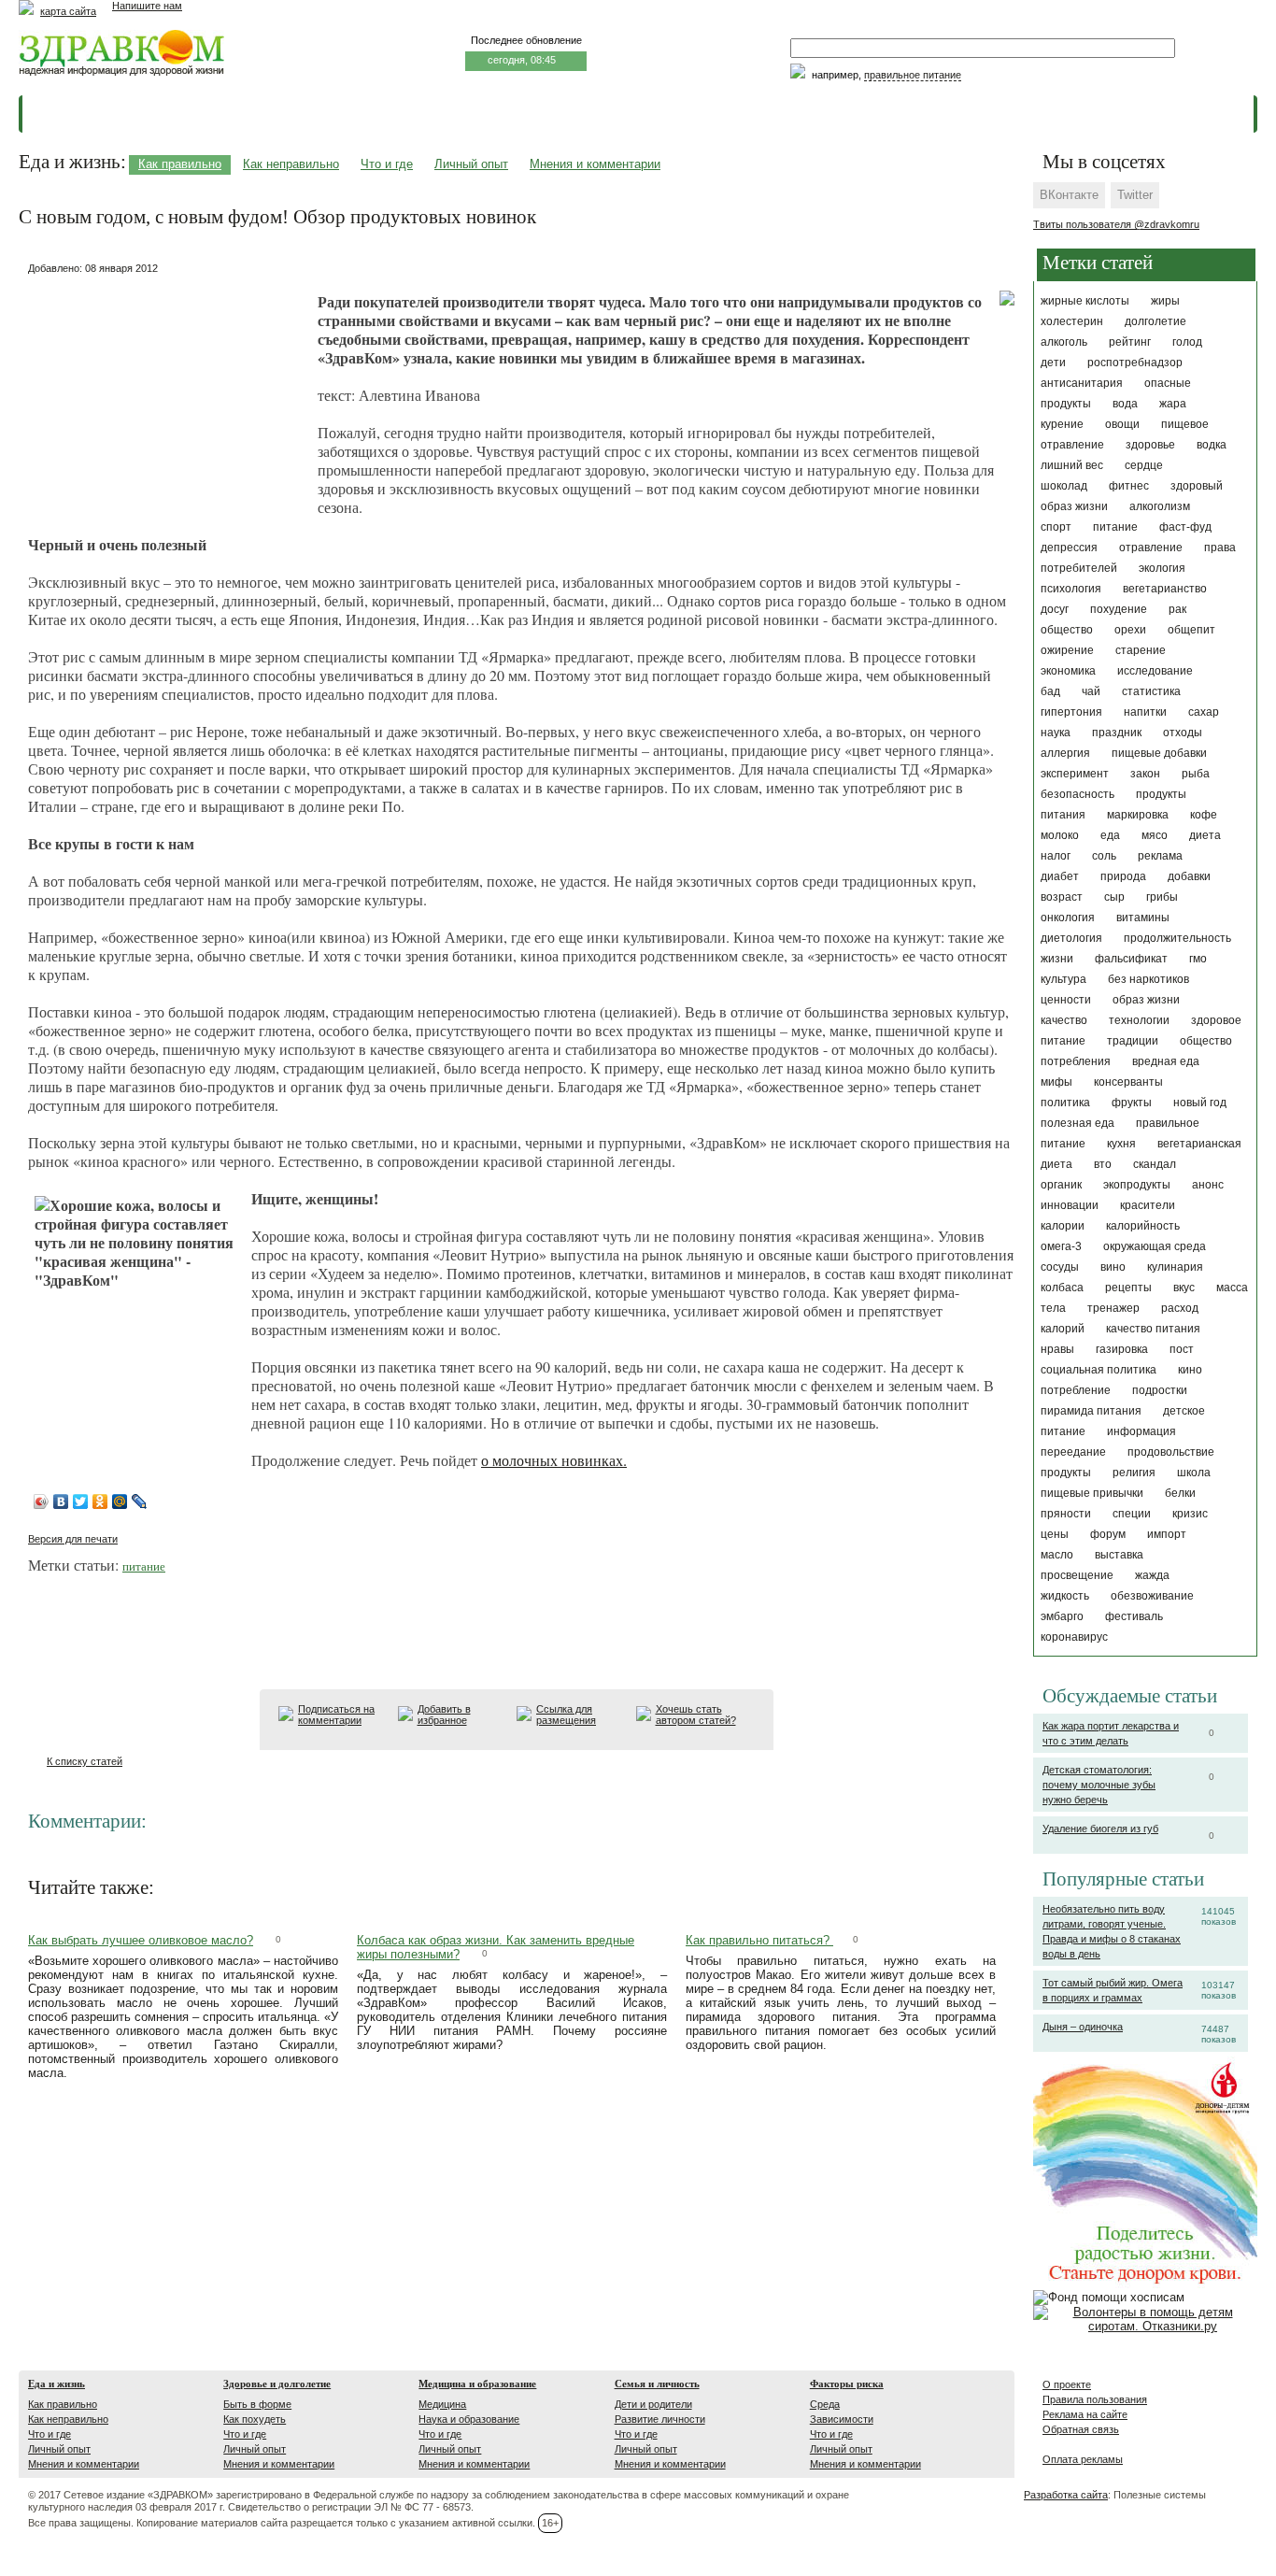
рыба (1196, 774)
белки (1180, 1493)
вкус (1184, 1288)
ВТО (1103, 1164)
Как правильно (180, 164)
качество (1064, 1020)
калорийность (1143, 1226)
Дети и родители (653, 2404)
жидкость (1065, 1596)
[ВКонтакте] (61, 1501)
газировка (1122, 1349)
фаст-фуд (1185, 527)
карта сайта (68, 11)
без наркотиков (1148, 979)
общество (1067, 630)
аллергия (1065, 753)
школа (1194, 1473)
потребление (1076, 1390)
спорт (1056, 527)
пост (1182, 1349)
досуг (1055, 609)
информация (1141, 1431)
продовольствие (1171, 1452)
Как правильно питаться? (759, 1940)
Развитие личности (660, 2419)
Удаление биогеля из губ (1100, 1829)
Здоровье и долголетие (277, 2384)
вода (1125, 404)
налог (1056, 856)
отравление (1151, 548)
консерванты (1128, 1082)
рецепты (1128, 1288)
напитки (1145, 712)
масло (1057, 1555)
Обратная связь (1081, 2429)
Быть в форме (257, 2404)
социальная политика (1099, 1370)
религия (1134, 1473)
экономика (1068, 671)
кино (1190, 1370)
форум (1108, 1534)
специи (1132, 1514)
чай (1091, 691)
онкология (1068, 918)
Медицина (442, 2404)
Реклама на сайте (1085, 2414)
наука (1056, 733)
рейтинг (1130, 342)
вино (1113, 1267)
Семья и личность (657, 2384)
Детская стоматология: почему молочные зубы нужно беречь (1099, 1785)
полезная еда (1078, 1123)
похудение (1119, 609)
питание (1115, 527)
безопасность (1078, 794)
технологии (1139, 1020)
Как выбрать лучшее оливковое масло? (141, 1940)
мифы (1056, 1082)
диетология (1071, 938)
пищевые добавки (1159, 753)
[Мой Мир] (120, 1501)
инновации (1070, 1205)
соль (1104, 856)
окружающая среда (1155, 1246)
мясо (1155, 835)
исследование (1155, 671)
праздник (1117, 733)
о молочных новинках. (554, 1460)
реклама (1160, 856)
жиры (1165, 301)
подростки (1160, 1390)
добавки (1189, 876)
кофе (1204, 815)
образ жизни (1146, 1000)
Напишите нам (147, 6)
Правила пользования (1095, 2399)
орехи (1130, 630)
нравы (1057, 1349)
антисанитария (1082, 383)
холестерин (1072, 321)
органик (1061, 1185)
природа (1123, 876)
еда (1110, 835)
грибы (1162, 897)
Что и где (387, 164)
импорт (1167, 1534)
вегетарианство (1165, 589)
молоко (1060, 835)
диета (1205, 835)
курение (1062, 424)
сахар (1204, 712)
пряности (1066, 1514)
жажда (1152, 1575)
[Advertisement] (168, 397)
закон (1145, 774)
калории (1063, 1226)
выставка (1119, 1555)
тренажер (1113, 1308)
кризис (1190, 1514)
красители (1148, 1205)
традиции (1133, 1041)
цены (1055, 1534)
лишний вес (1072, 465)
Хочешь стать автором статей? (696, 1715)
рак (1177, 609)
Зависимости (842, 2419)
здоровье (1150, 445)
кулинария (1175, 1267)
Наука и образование (469, 2419)
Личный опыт (471, 164)
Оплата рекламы (1083, 2459)
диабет (1060, 876)
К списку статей (85, 1761)
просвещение (1077, 1575)
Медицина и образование (477, 2384)
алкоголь (1064, 342)
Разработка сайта (1066, 2495)
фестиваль (1134, 1616)
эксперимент (1075, 774)
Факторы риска (847, 2384)
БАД (1050, 691)
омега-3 (1061, 1246)
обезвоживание (1152, 1596)
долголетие (1155, 321)
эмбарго (1062, 1616)
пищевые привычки (1092, 1493)
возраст (1062, 897)
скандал (1155, 1164)
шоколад (1064, 486)
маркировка (1138, 815)
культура (1063, 979)
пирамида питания (1091, 1411)
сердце (1144, 465)
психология (1071, 589)
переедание (1073, 1452)
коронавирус (1074, 1637)
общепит (1191, 630)
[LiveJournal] (140, 1501)
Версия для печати (73, 1539)
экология (1162, 568)
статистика (1151, 691)
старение (1141, 650)
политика (1065, 1103)
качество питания (1153, 1329)
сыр (1114, 897)
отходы (1183, 733)
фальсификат (1131, 959)
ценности (1066, 1000)
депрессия (1069, 548)
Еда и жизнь (57, 2384)
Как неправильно (291, 164)
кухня (1121, 1144)
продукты (1066, 1473)
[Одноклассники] (100, 1501)
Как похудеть (255, 2419)
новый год (1200, 1103)
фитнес (1129, 486)
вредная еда (1166, 1061)
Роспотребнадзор (1135, 363)
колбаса (1062, 1288)
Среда (825, 2404)
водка (1212, 445)
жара (1173, 404)
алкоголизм (1160, 506)
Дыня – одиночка (1083, 2027)
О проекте (1067, 2384)
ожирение (1067, 650)
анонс (1208, 1185)
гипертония (1071, 712)
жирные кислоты (1085, 301)
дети (1053, 363)
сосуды (1060, 1267)
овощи (1122, 424)
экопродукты (1137, 1185)
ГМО (1198, 959)
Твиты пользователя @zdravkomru (1116, 224)
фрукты (1132, 1103)
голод (1187, 342)
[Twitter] (81, 1501)
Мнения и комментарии (595, 164)
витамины (1143, 918)
